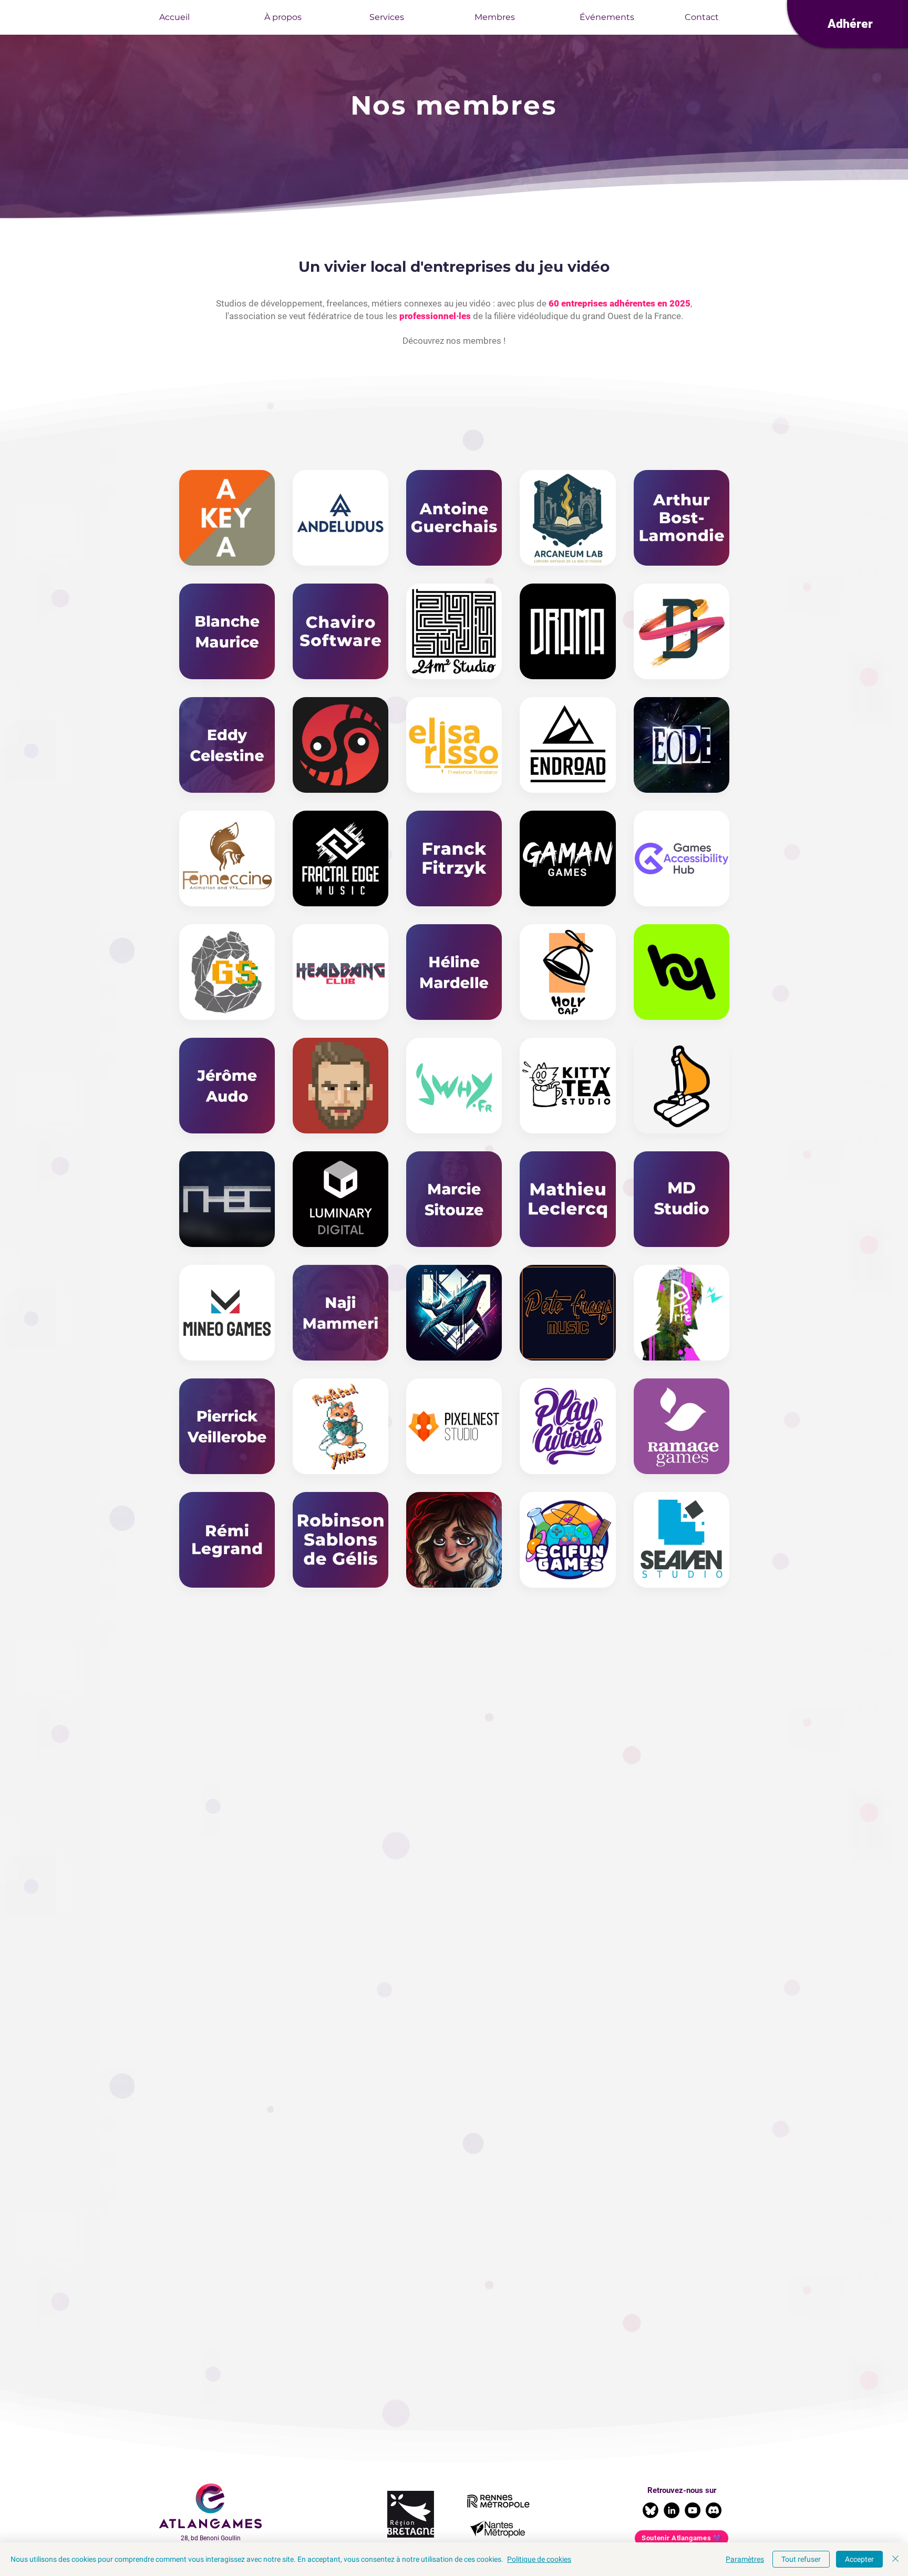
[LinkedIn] (672, 2510)
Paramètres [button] (745, 2559)
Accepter (859, 2559)
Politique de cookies (539, 2559)
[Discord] (714, 2510)
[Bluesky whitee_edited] (651, 2510)
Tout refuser (801, 2559)
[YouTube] (693, 2510)
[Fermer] (895, 2559)
